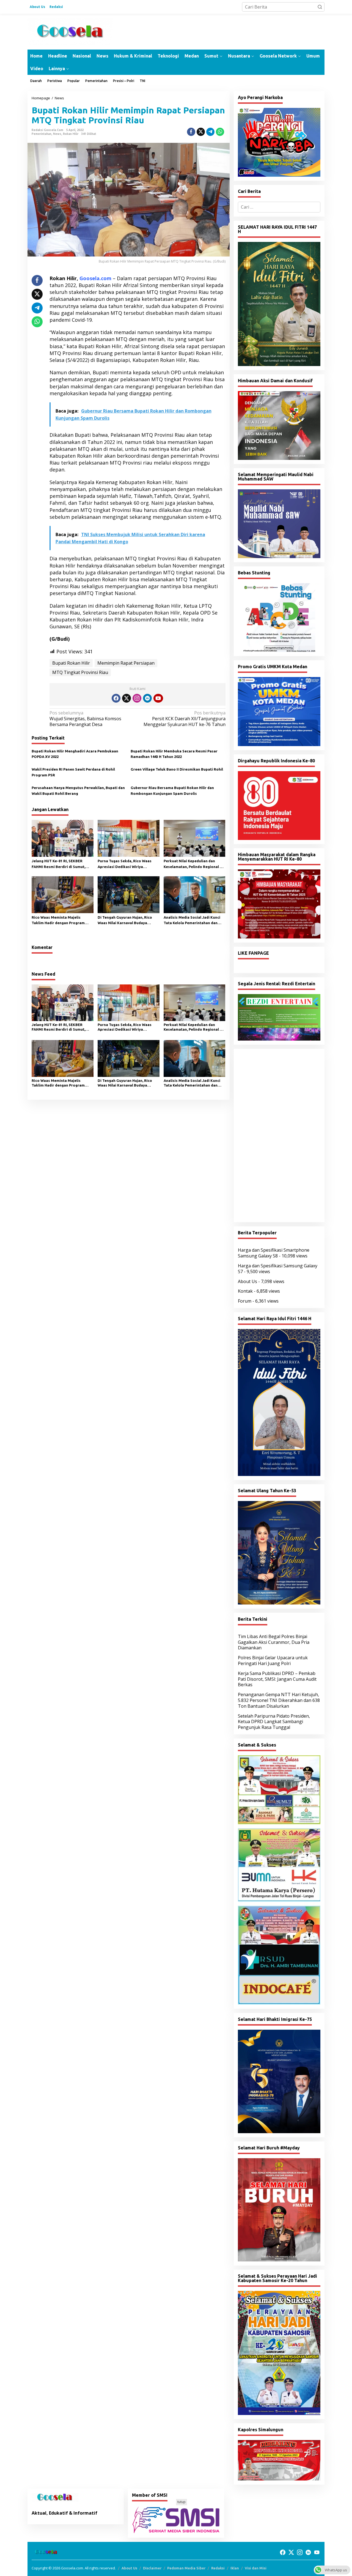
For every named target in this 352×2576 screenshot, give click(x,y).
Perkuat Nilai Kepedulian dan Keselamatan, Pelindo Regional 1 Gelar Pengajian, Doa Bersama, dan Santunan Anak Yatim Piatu (193, 864)
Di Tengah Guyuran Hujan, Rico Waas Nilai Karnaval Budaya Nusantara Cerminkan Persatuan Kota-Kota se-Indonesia (127, 921)
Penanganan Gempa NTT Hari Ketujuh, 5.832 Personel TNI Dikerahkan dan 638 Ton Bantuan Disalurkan (279, 1700)
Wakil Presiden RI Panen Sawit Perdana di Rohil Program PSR (73, 772)
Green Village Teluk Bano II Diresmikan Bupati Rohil (177, 769)
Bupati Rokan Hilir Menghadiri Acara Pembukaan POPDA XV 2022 (75, 754)
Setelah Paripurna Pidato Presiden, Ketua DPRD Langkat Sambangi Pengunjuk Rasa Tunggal (274, 1722)
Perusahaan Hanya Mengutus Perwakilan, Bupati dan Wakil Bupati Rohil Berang (78, 791)
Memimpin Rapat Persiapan (126, 663)
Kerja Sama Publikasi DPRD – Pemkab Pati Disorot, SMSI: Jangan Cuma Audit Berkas (277, 1679)
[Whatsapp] (220, 132)
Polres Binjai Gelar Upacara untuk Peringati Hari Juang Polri (273, 1661)
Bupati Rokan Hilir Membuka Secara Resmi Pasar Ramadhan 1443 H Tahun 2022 (174, 754)
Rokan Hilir (71, 134)
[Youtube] (158, 698)
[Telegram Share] (210, 132)
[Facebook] (116, 698)
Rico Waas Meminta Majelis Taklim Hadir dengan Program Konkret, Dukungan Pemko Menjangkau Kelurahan (58, 921)
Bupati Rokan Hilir (71, 663)
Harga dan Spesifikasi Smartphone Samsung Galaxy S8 (274, 1253)
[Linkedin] (147, 698)
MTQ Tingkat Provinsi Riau (80, 672)
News (57, 134)
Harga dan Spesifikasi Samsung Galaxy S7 (278, 1269)
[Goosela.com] (70, 31)
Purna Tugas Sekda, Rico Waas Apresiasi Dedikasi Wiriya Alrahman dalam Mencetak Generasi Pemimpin (125, 864)
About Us (248, 1281)
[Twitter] (127, 698)
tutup (182, 2502)
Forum (245, 1301)
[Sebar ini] (191, 132)
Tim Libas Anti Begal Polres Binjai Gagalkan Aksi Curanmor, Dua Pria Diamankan (274, 1642)
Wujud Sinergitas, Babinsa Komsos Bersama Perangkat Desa (85, 719)
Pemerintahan (42, 134)
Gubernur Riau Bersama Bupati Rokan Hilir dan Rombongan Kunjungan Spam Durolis (172, 791)
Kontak (245, 1291)
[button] (320, 7)
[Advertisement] (279, 1136)
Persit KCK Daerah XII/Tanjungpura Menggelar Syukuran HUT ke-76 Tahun (184, 719)
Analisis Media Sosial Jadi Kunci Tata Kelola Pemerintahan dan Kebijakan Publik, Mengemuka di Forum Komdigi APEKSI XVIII (192, 921)
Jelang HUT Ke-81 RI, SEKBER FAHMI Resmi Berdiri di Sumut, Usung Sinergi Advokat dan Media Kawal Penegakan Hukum (61, 864)
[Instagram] (137, 698)
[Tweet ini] (201, 132)
